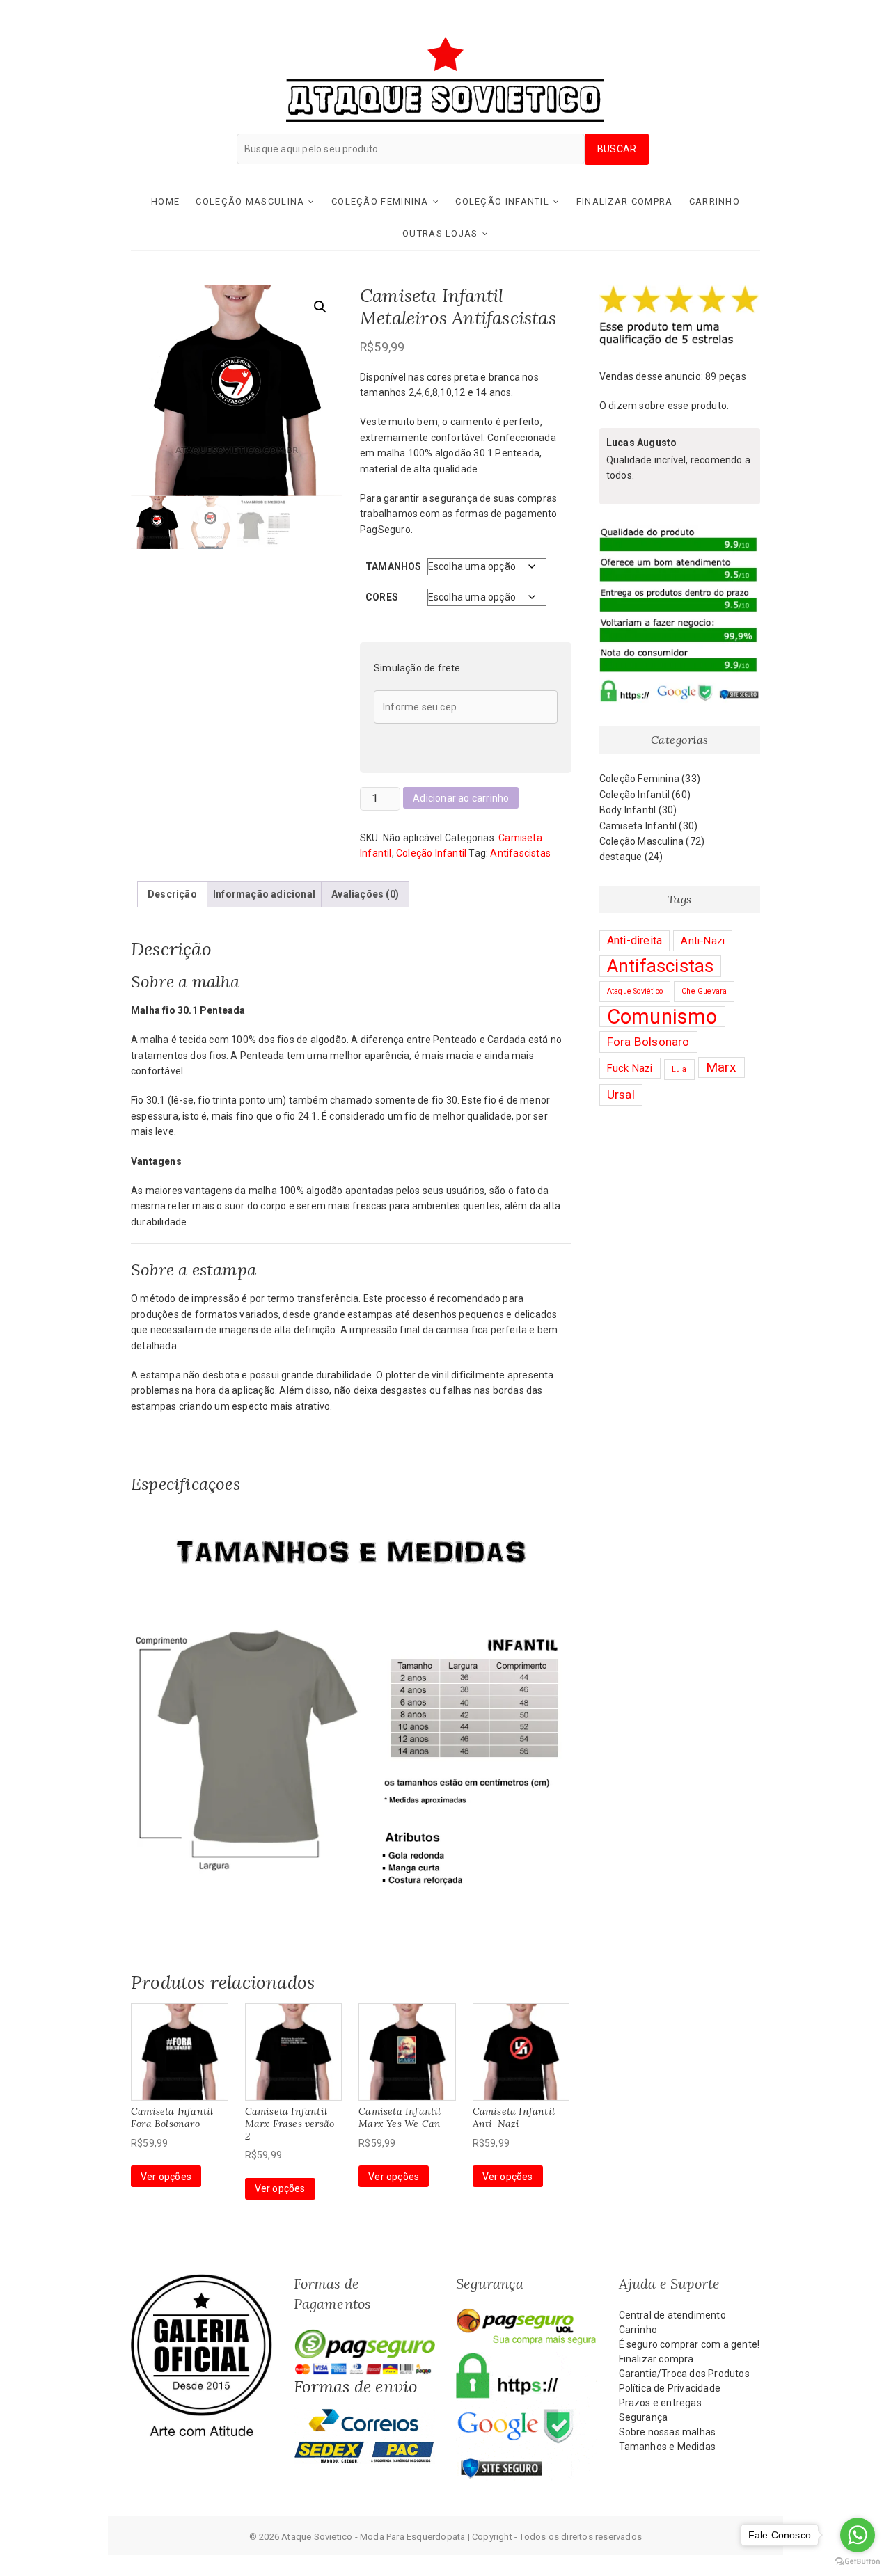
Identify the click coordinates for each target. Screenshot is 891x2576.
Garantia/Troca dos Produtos (684, 2374)
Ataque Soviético (635, 991)
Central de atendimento (672, 2315)
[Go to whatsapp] (858, 2535)
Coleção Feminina (380, 201)
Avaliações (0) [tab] (365, 894)
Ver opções (166, 2177)
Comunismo (662, 1017)
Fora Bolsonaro (648, 1042)
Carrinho (715, 201)
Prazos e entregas (660, 2403)
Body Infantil (628, 810)
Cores (382, 597)
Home (165, 201)
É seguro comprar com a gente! (689, 2344)
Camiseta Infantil (638, 826)
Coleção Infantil (502, 201)
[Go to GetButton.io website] (858, 2562)
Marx (722, 1067)
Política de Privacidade (670, 2388)
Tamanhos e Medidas (668, 2447)
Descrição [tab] (172, 894)
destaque (621, 857)
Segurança (644, 2417)
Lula (679, 1069)
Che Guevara (704, 991)
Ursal (621, 1095)
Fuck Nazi (630, 1068)
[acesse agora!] (202, 2281)
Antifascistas (520, 853)
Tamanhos (394, 566)
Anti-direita (634, 940)
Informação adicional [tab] (264, 894)
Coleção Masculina (250, 201)
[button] (320, 307)
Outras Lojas (440, 233)
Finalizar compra (625, 201)
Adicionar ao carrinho (461, 798)
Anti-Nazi (703, 941)
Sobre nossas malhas (668, 2432)
